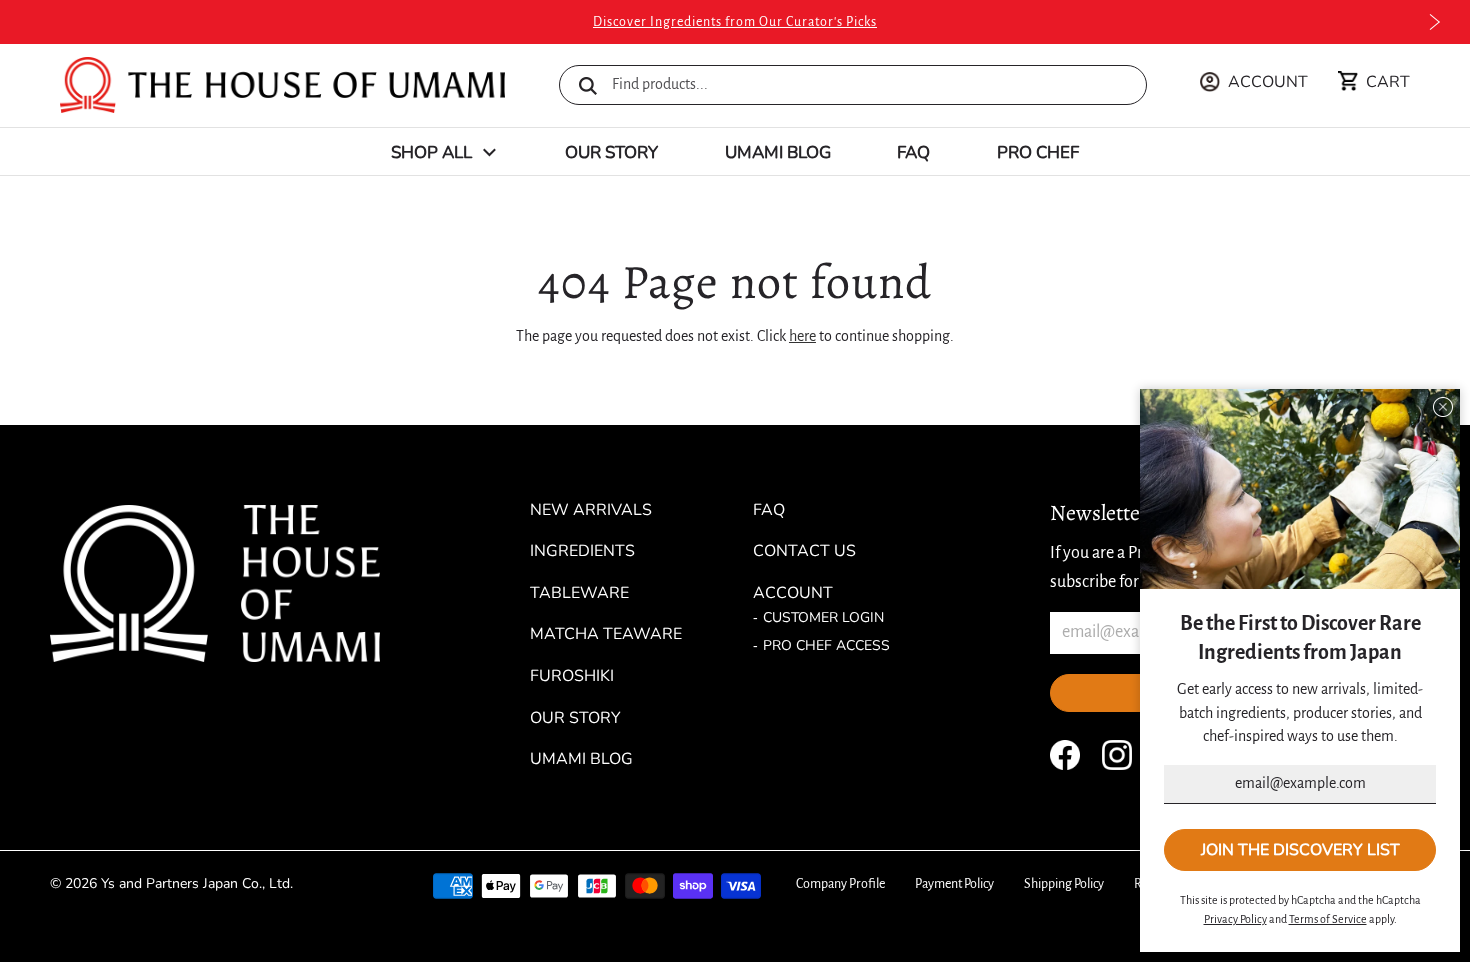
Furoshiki (572, 676)
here (802, 336)
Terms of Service (1328, 919)
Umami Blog (778, 152)
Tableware (579, 593)
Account (793, 593)
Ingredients (582, 551)
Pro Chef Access (826, 645)
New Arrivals (591, 510)
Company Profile (840, 884)
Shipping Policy (1064, 884)
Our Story (611, 152)
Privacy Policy (1235, 919)
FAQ (913, 152)
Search (588, 86)
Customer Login (823, 617)
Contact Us (804, 551)
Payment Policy (954, 884)
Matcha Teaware (606, 634)
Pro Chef (1038, 152)
